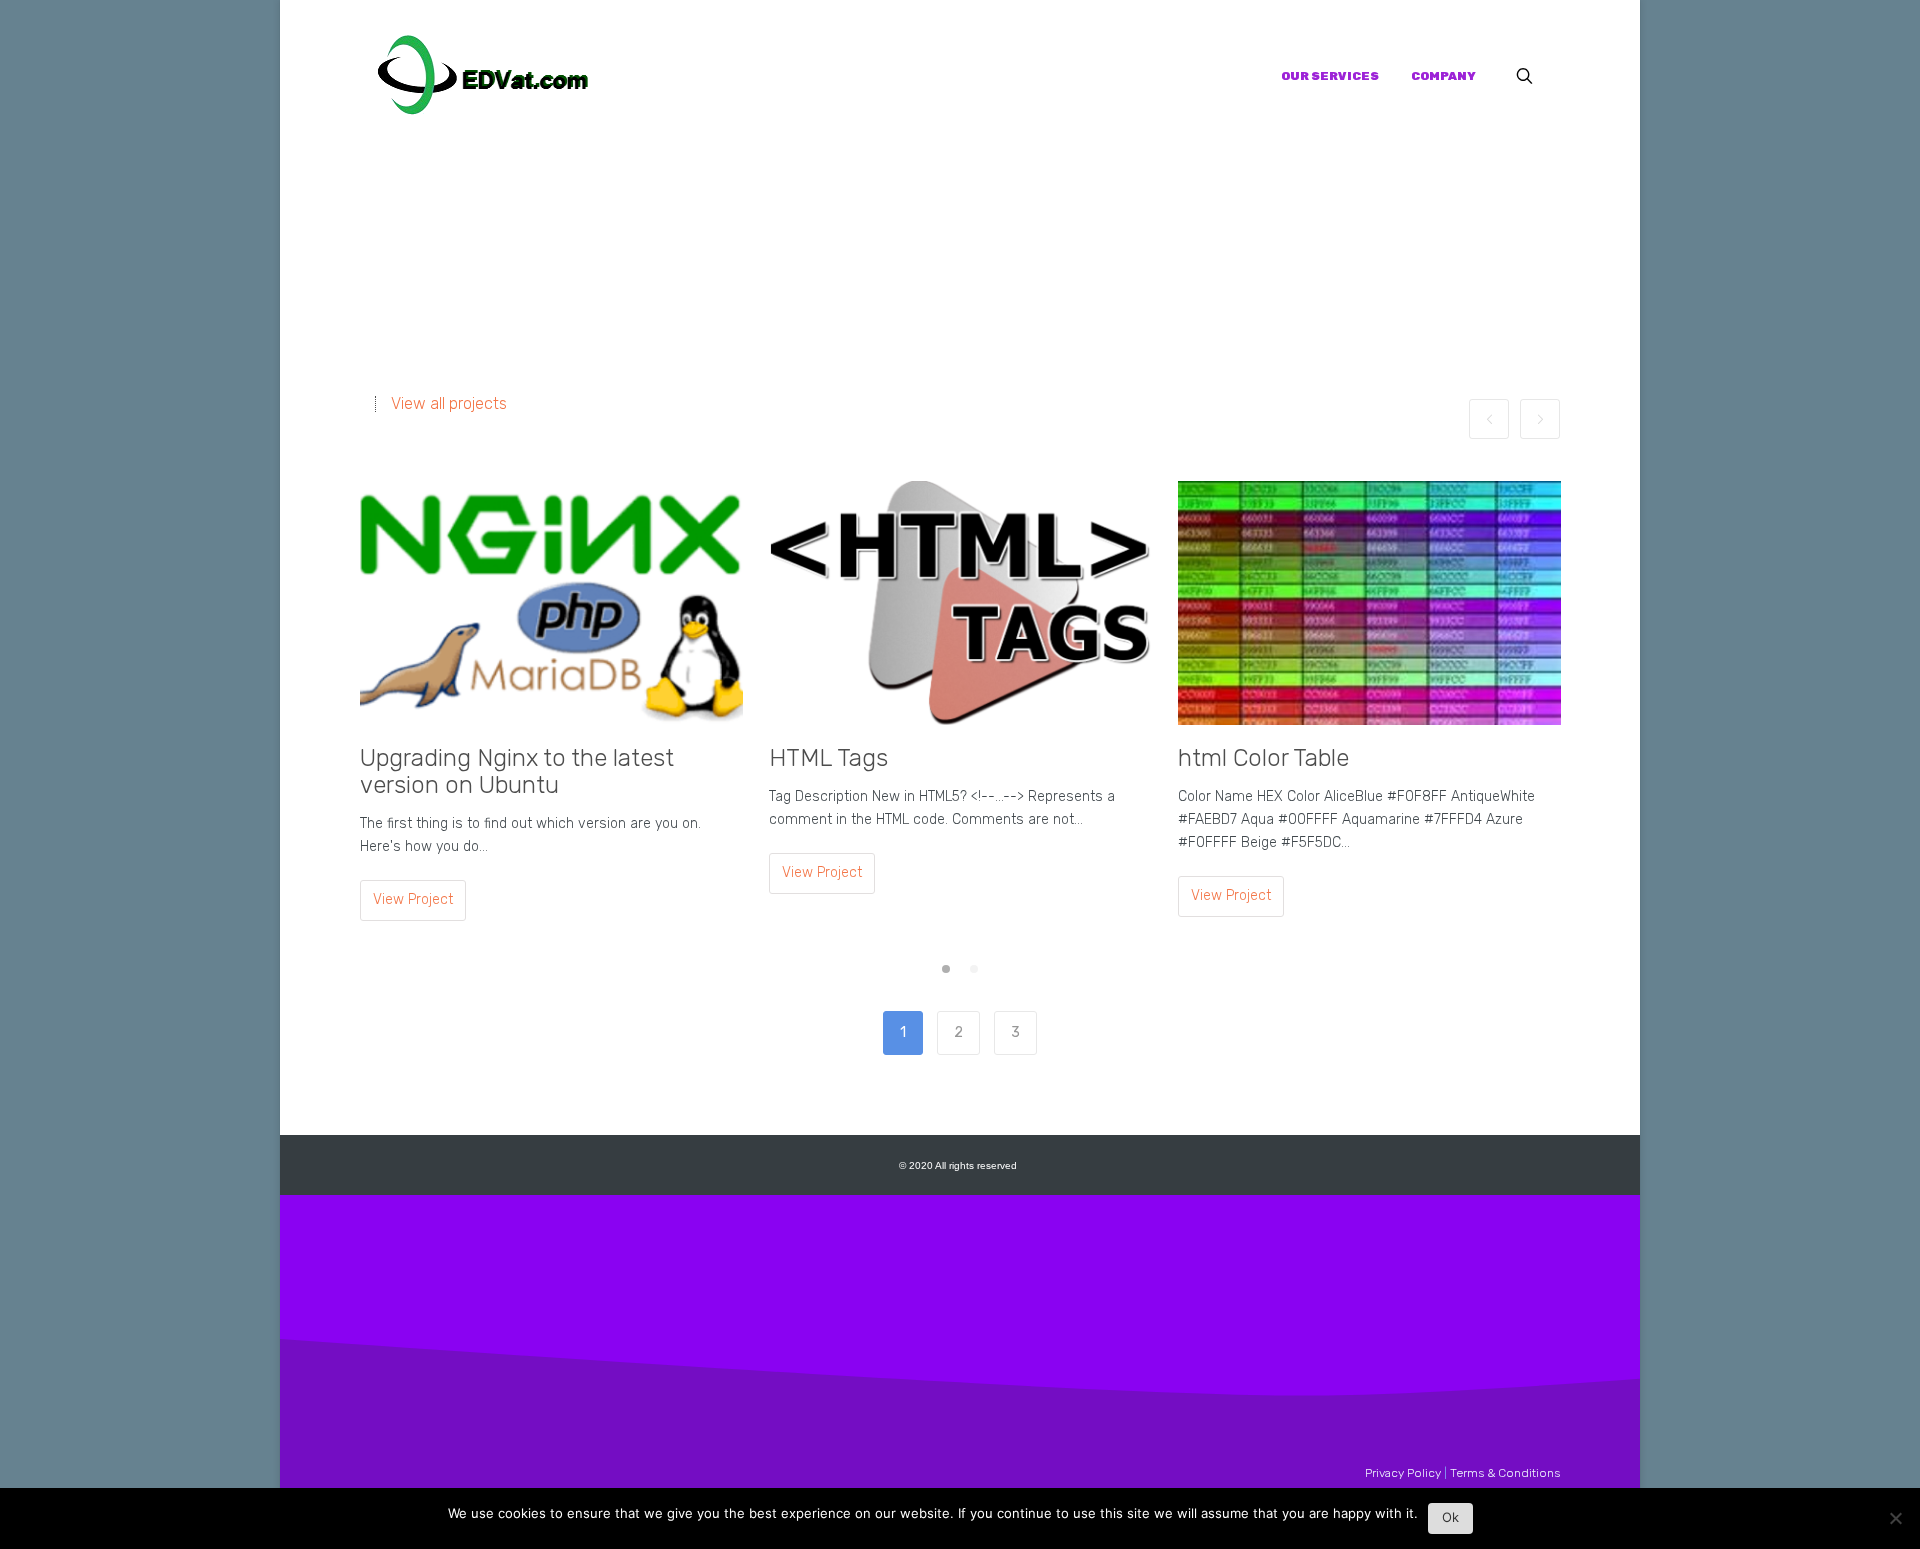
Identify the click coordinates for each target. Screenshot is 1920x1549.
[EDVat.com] (483, 76)
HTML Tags (828, 758)
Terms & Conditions (1505, 1473)
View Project (413, 899)
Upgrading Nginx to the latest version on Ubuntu (517, 772)
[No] (1895, 1523)
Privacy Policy (1403, 1473)
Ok (1450, 1517)
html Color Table (1263, 758)
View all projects (449, 404)
